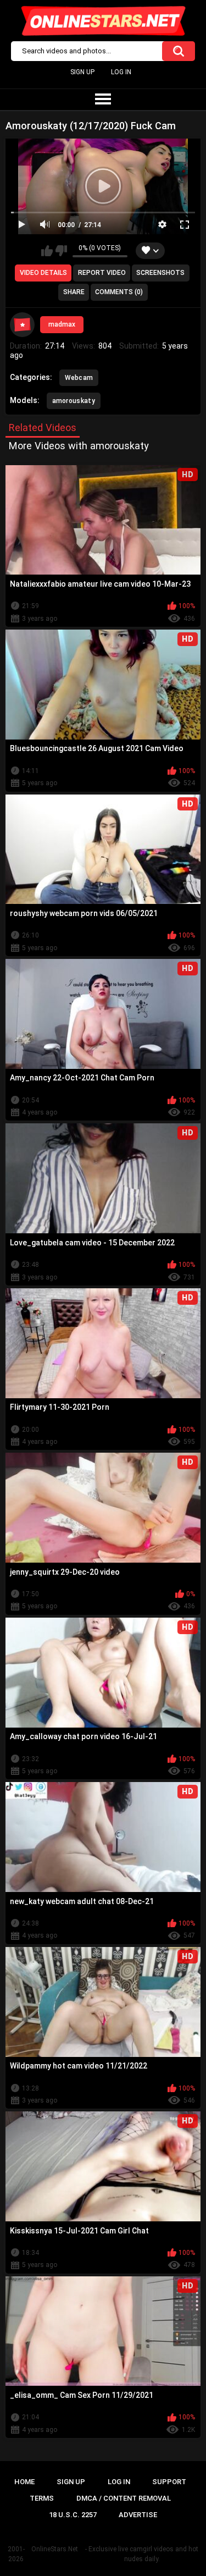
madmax (62, 324)
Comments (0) (119, 292)
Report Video (102, 273)
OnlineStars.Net (55, 2549)
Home (24, 2482)
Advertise (138, 2515)
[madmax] (23, 325)
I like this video (47, 251)
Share (74, 292)
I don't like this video (61, 251)
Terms (42, 2498)
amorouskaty (74, 401)
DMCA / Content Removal (124, 2498)
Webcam (79, 378)
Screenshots (160, 273)
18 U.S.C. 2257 (73, 2515)
